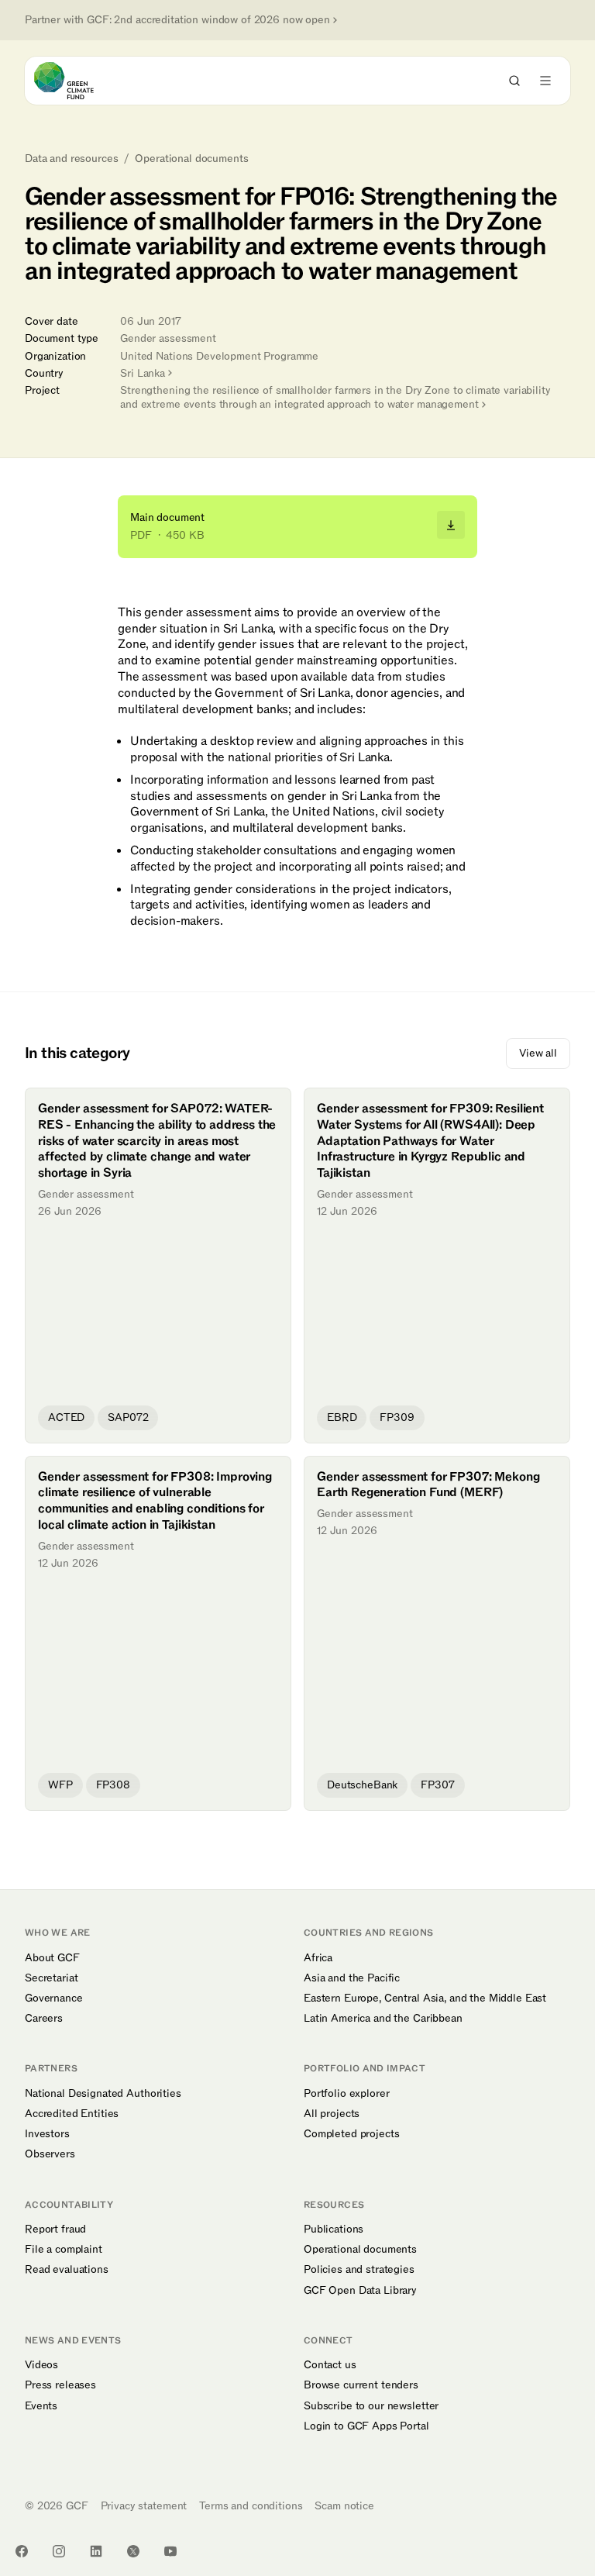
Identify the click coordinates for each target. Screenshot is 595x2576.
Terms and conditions (251, 2506)
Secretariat (51, 1978)
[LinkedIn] (96, 2551)
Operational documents (191, 159)
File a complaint (64, 2250)
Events (41, 2406)
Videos (41, 2365)
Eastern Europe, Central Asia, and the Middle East (425, 1998)
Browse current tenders (361, 2385)
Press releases (60, 2385)
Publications (334, 2229)
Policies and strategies (359, 2270)
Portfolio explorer (346, 2094)
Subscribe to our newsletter (371, 2406)
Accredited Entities (72, 2114)
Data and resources (71, 159)
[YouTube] (170, 2551)
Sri (143, 373)
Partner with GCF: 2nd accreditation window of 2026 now (177, 20)
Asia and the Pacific (352, 1978)
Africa (318, 1958)
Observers (50, 2154)
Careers (44, 2019)
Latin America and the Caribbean (383, 2019)
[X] (133, 2551)
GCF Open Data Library (360, 2291)
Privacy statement (144, 2506)
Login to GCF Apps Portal (366, 2426)
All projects (332, 2114)
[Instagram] (59, 2551)
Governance (54, 1998)
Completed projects (351, 2134)
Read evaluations (67, 2270)
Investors (47, 2134)
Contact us (330, 2365)
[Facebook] (22, 2551)
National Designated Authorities (103, 2094)
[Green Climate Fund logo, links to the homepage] (78, 81)
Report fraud (55, 2229)
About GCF (52, 1958)
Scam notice (344, 2506)
